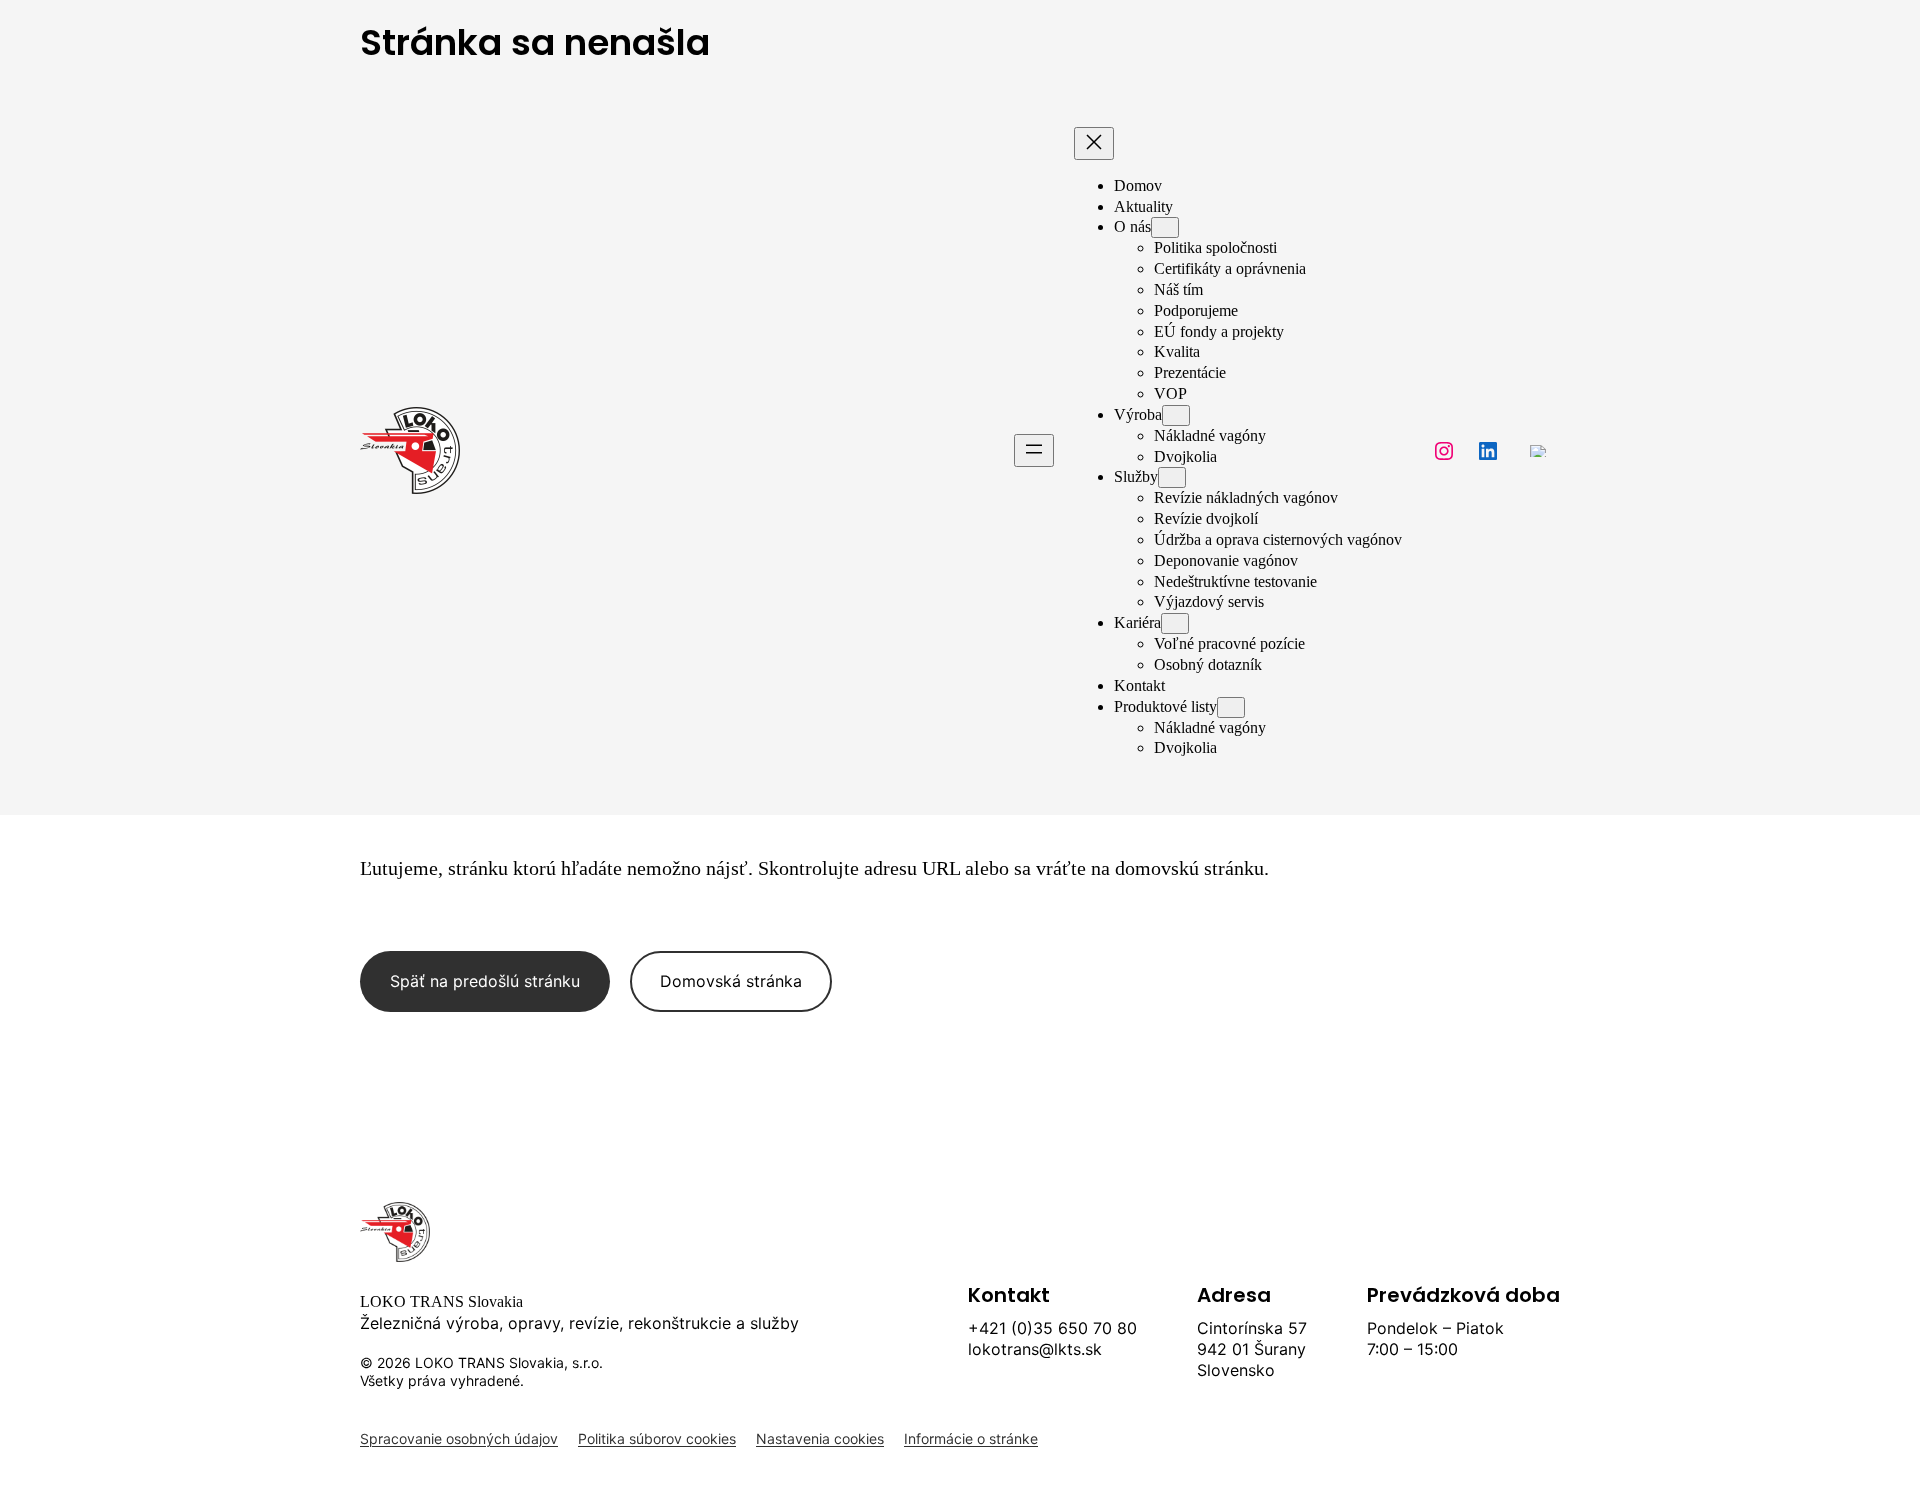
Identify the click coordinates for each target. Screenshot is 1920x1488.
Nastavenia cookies (820, 1438)
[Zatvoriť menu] (1094, 143)
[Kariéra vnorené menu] (1175, 623)
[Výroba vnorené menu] (1176, 415)
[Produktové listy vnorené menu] (1231, 707)
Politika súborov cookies (657, 1438)
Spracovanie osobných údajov (459, 1438)
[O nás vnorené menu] (1165, 227)
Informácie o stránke (971, 1438)
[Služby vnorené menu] (1172, 477)
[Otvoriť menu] (1034, 450)
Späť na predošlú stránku (485, 981)
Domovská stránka (731, 981)
